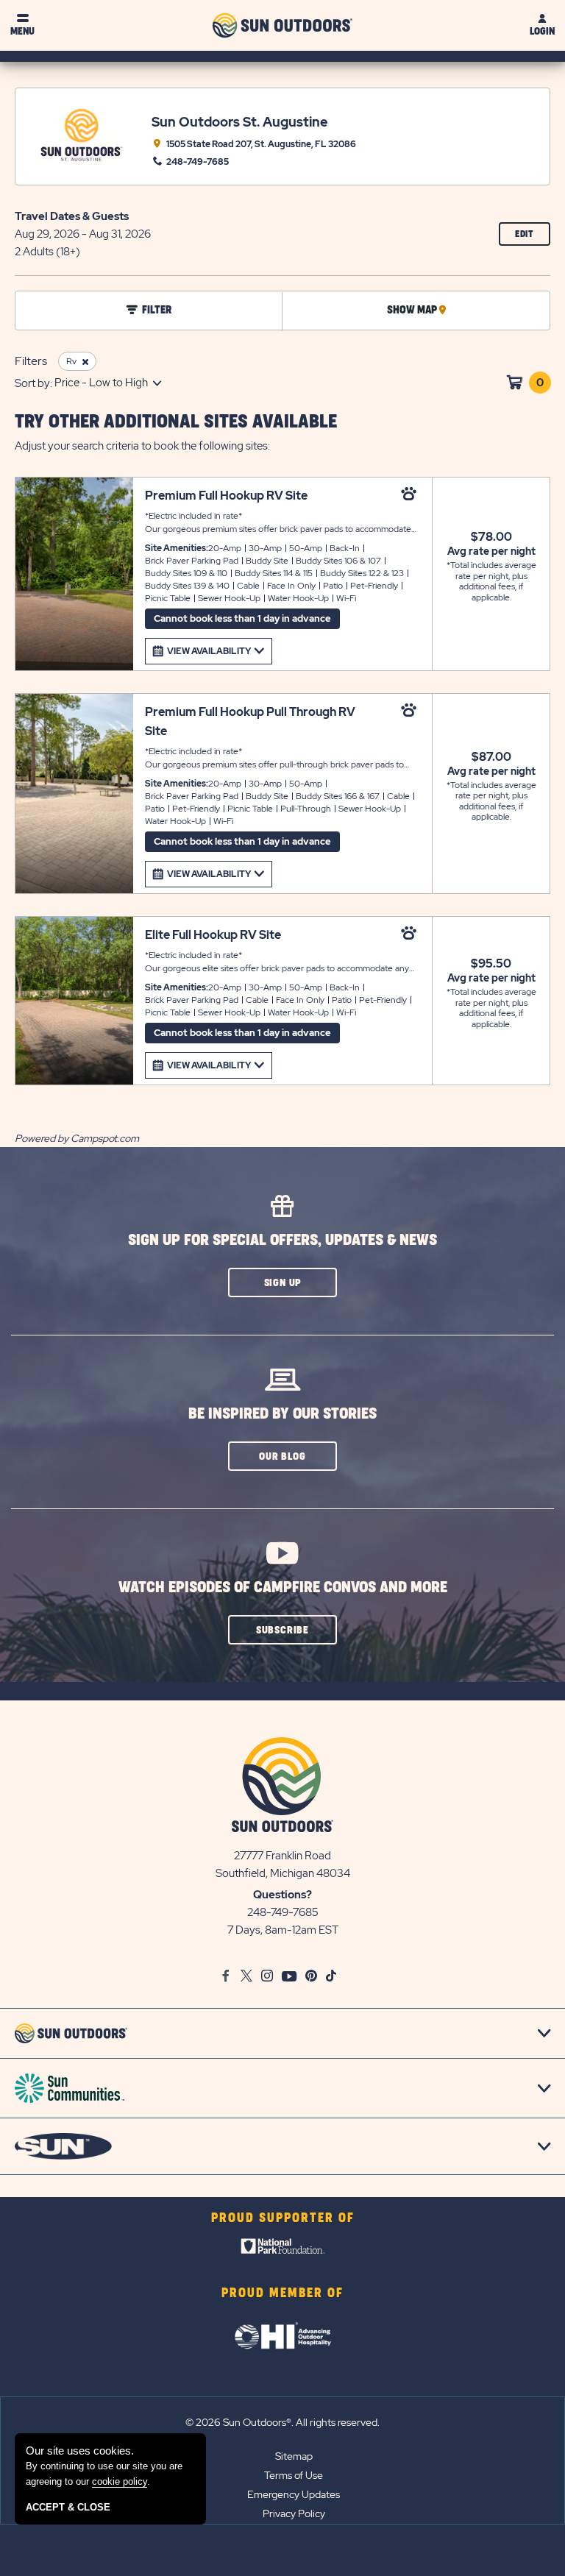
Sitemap (294, 2456)
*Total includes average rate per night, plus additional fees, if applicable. (491, 581)
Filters (31, 361)
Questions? (282, 1895)
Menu (22, 31)
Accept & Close (68, 2507)
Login (542, 31)
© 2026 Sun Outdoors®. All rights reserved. (282, 2422)
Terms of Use (294, 2475)
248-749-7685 (283, 1912)
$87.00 (491, 757)
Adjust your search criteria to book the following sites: (142, 446)
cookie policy (120, 2481)
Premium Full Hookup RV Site (226, 496)
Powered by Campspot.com (77, 1138)
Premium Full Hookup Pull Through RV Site (250, 721)
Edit (533, 237)
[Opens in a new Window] (283, 2249)
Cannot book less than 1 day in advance (242, 618)
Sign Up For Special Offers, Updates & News (282, 1240)
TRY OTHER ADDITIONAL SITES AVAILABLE (176, 422)
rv (71, 361)
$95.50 (491, 964)
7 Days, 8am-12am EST (283, 1930)
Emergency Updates (294, 2494)
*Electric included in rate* (284, 523)
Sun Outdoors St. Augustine (240, 122)
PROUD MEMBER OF (282, 2293)
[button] (282, 1282)
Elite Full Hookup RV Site (213, 935)
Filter (157, 311)
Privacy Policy (294, 2513)
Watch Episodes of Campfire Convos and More (283, 1587)
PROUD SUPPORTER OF (283, 2218)
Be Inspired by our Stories (282, 1414)
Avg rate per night (491, 551)
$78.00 (491, 537)
